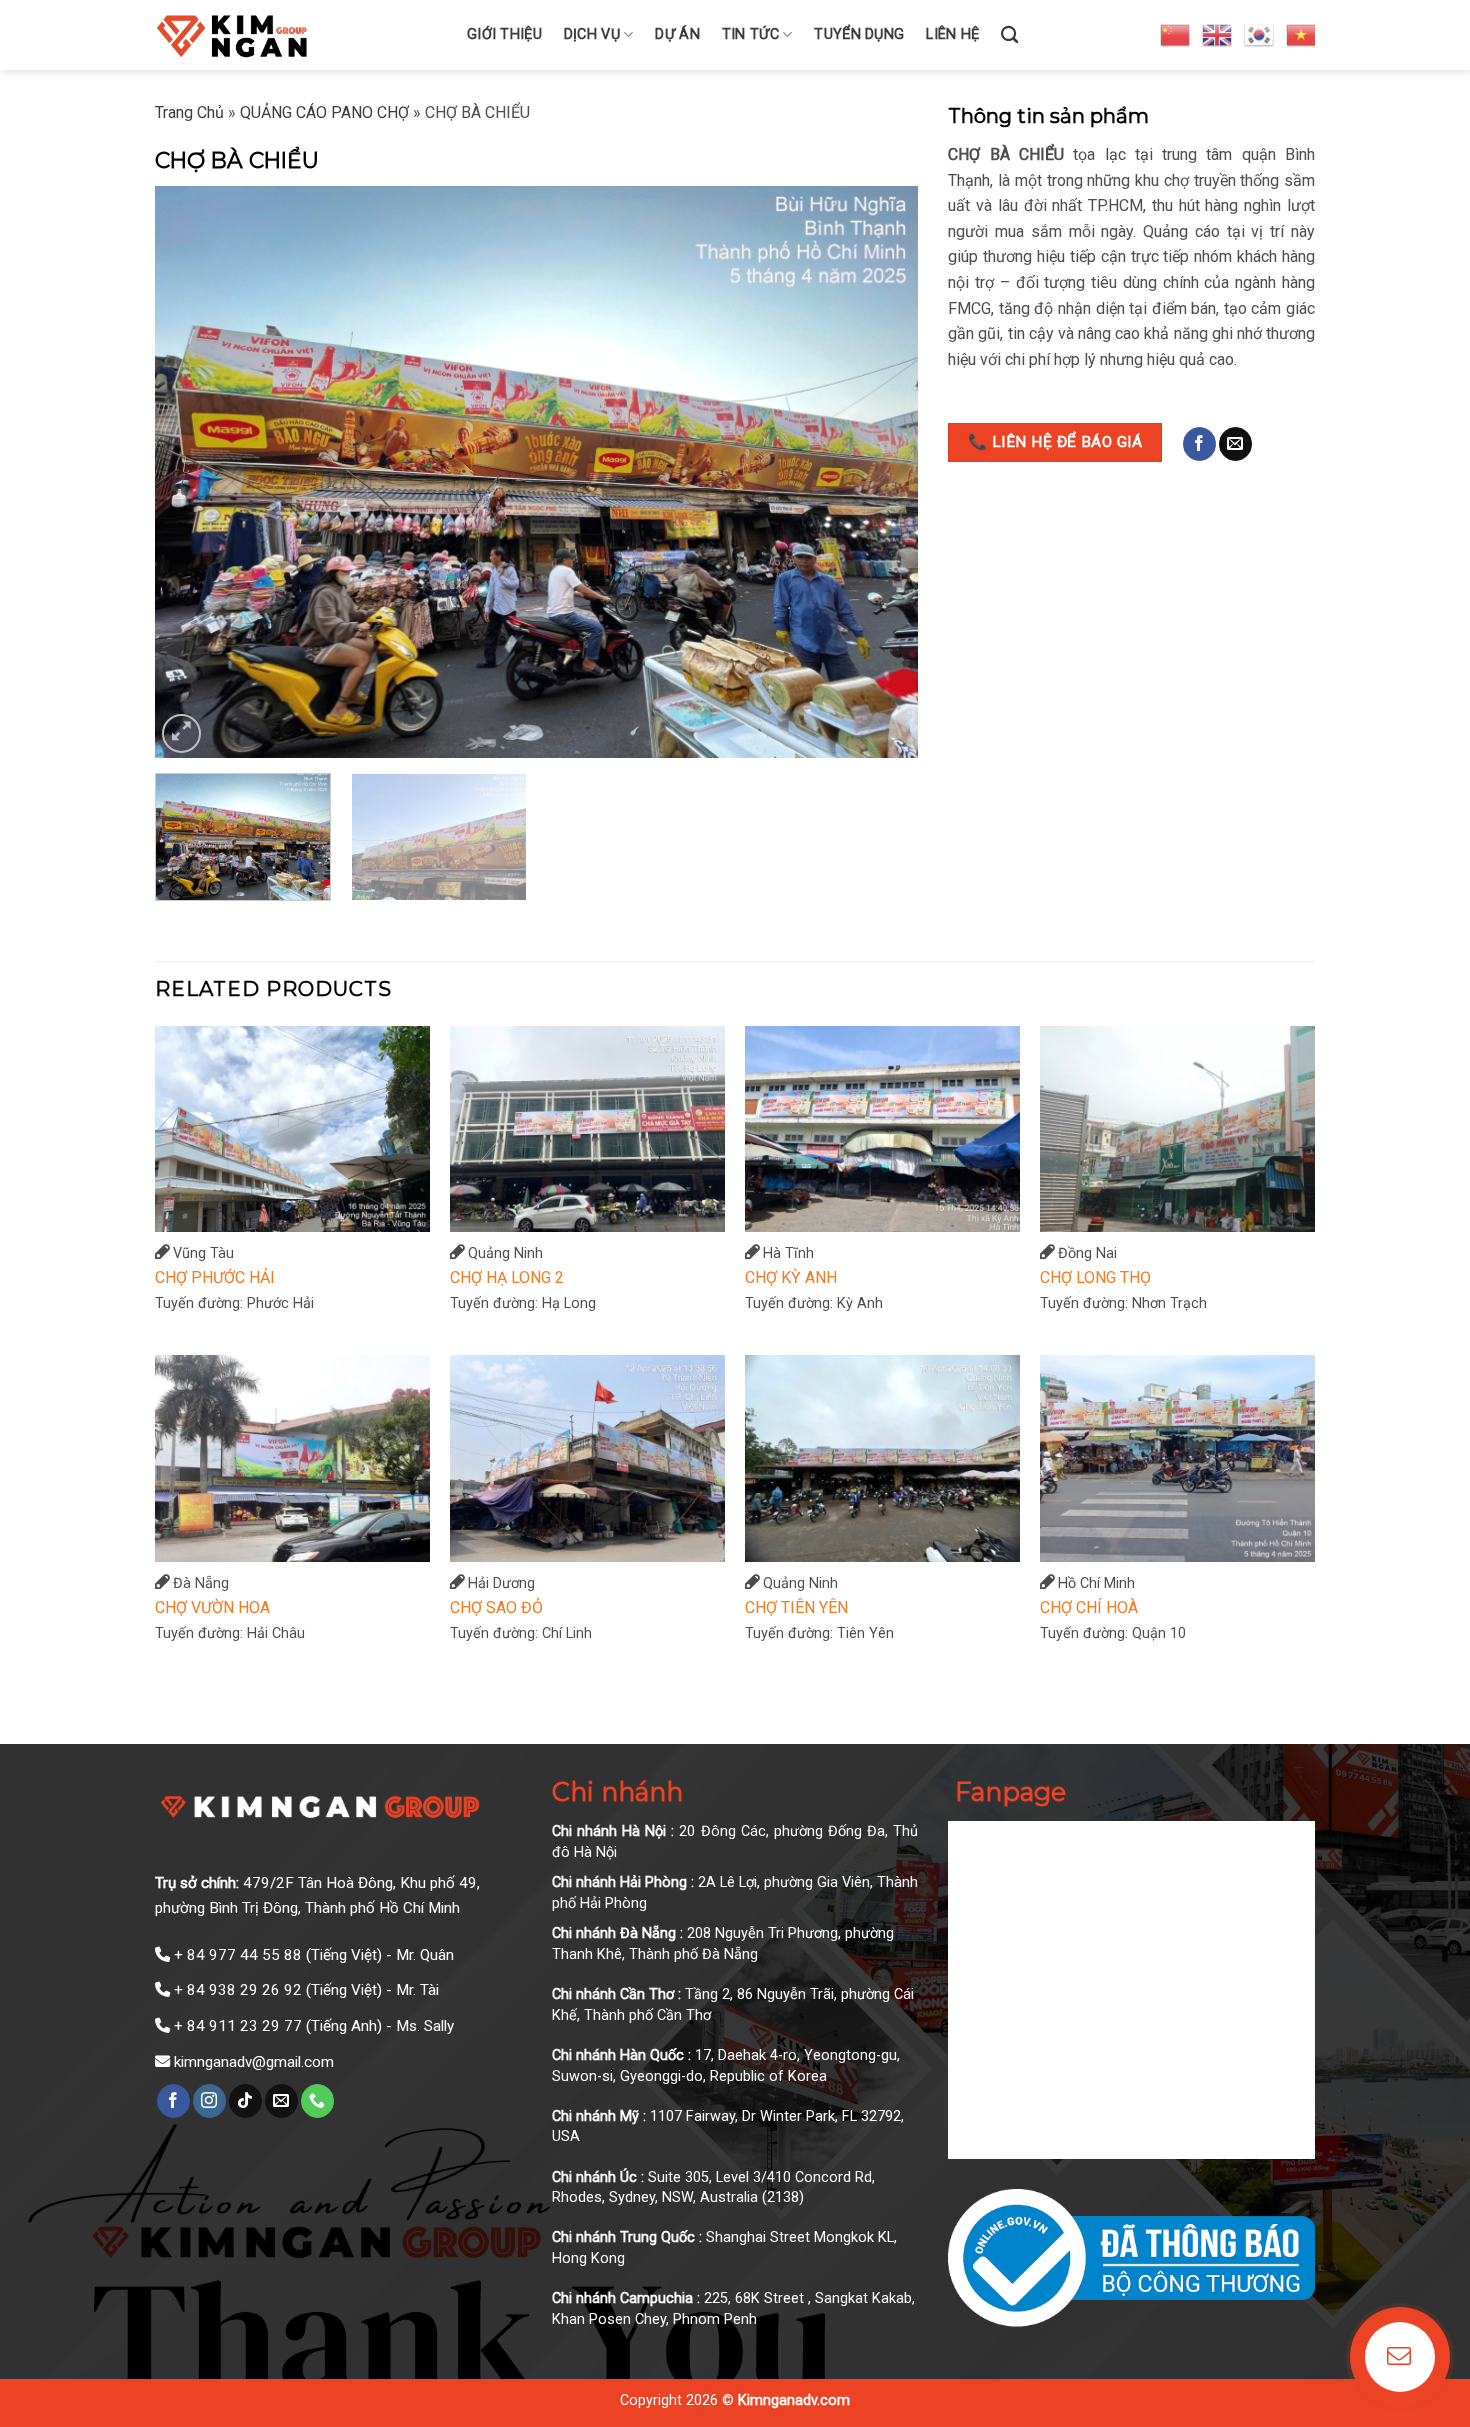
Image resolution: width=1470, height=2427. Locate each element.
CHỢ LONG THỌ (1095, 1277)
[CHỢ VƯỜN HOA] (292, 1458)
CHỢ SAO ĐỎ (496, 1607)
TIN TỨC (750, 34)
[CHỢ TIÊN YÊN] (882, 1458)
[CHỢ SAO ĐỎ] (587, 1458)
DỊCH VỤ (592, 34)
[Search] (1009, 35)
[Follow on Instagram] (209, 2101)
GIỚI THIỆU (504, 34)
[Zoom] (181, 733)
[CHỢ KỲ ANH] (882, 1129)
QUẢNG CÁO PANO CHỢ (324, 112)
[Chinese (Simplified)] (1176, 34)
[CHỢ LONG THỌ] (1177, 1129)
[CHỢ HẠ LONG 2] (587, 1129)
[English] (1218, 34)
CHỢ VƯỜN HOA (212, 1607)
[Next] (878, 472)
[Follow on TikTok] (245, 2101)
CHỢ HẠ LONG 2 (507, 1277)
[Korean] (1260, 34)
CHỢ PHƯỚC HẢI (215, 1277)
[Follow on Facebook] (1199, 444)
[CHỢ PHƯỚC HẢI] (292, 1129)
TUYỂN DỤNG (859, 34)
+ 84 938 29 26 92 (238, 1990)
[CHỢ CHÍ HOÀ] (1177, 1458)
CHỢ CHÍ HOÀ (1089, 1607)
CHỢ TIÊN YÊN (796, 1607)
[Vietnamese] (1302, 34)
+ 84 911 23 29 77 (238, 2026)
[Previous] (195, 472)
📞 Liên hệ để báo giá (1055, 442)
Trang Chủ (189, 112)
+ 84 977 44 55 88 (238, 1955)
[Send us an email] (1235, 444)
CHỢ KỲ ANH (791, 1277)
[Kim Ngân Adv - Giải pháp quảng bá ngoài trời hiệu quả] (296, 35)
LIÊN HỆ (952, 34)
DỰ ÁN (677, 34)
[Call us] (317, 2101)
